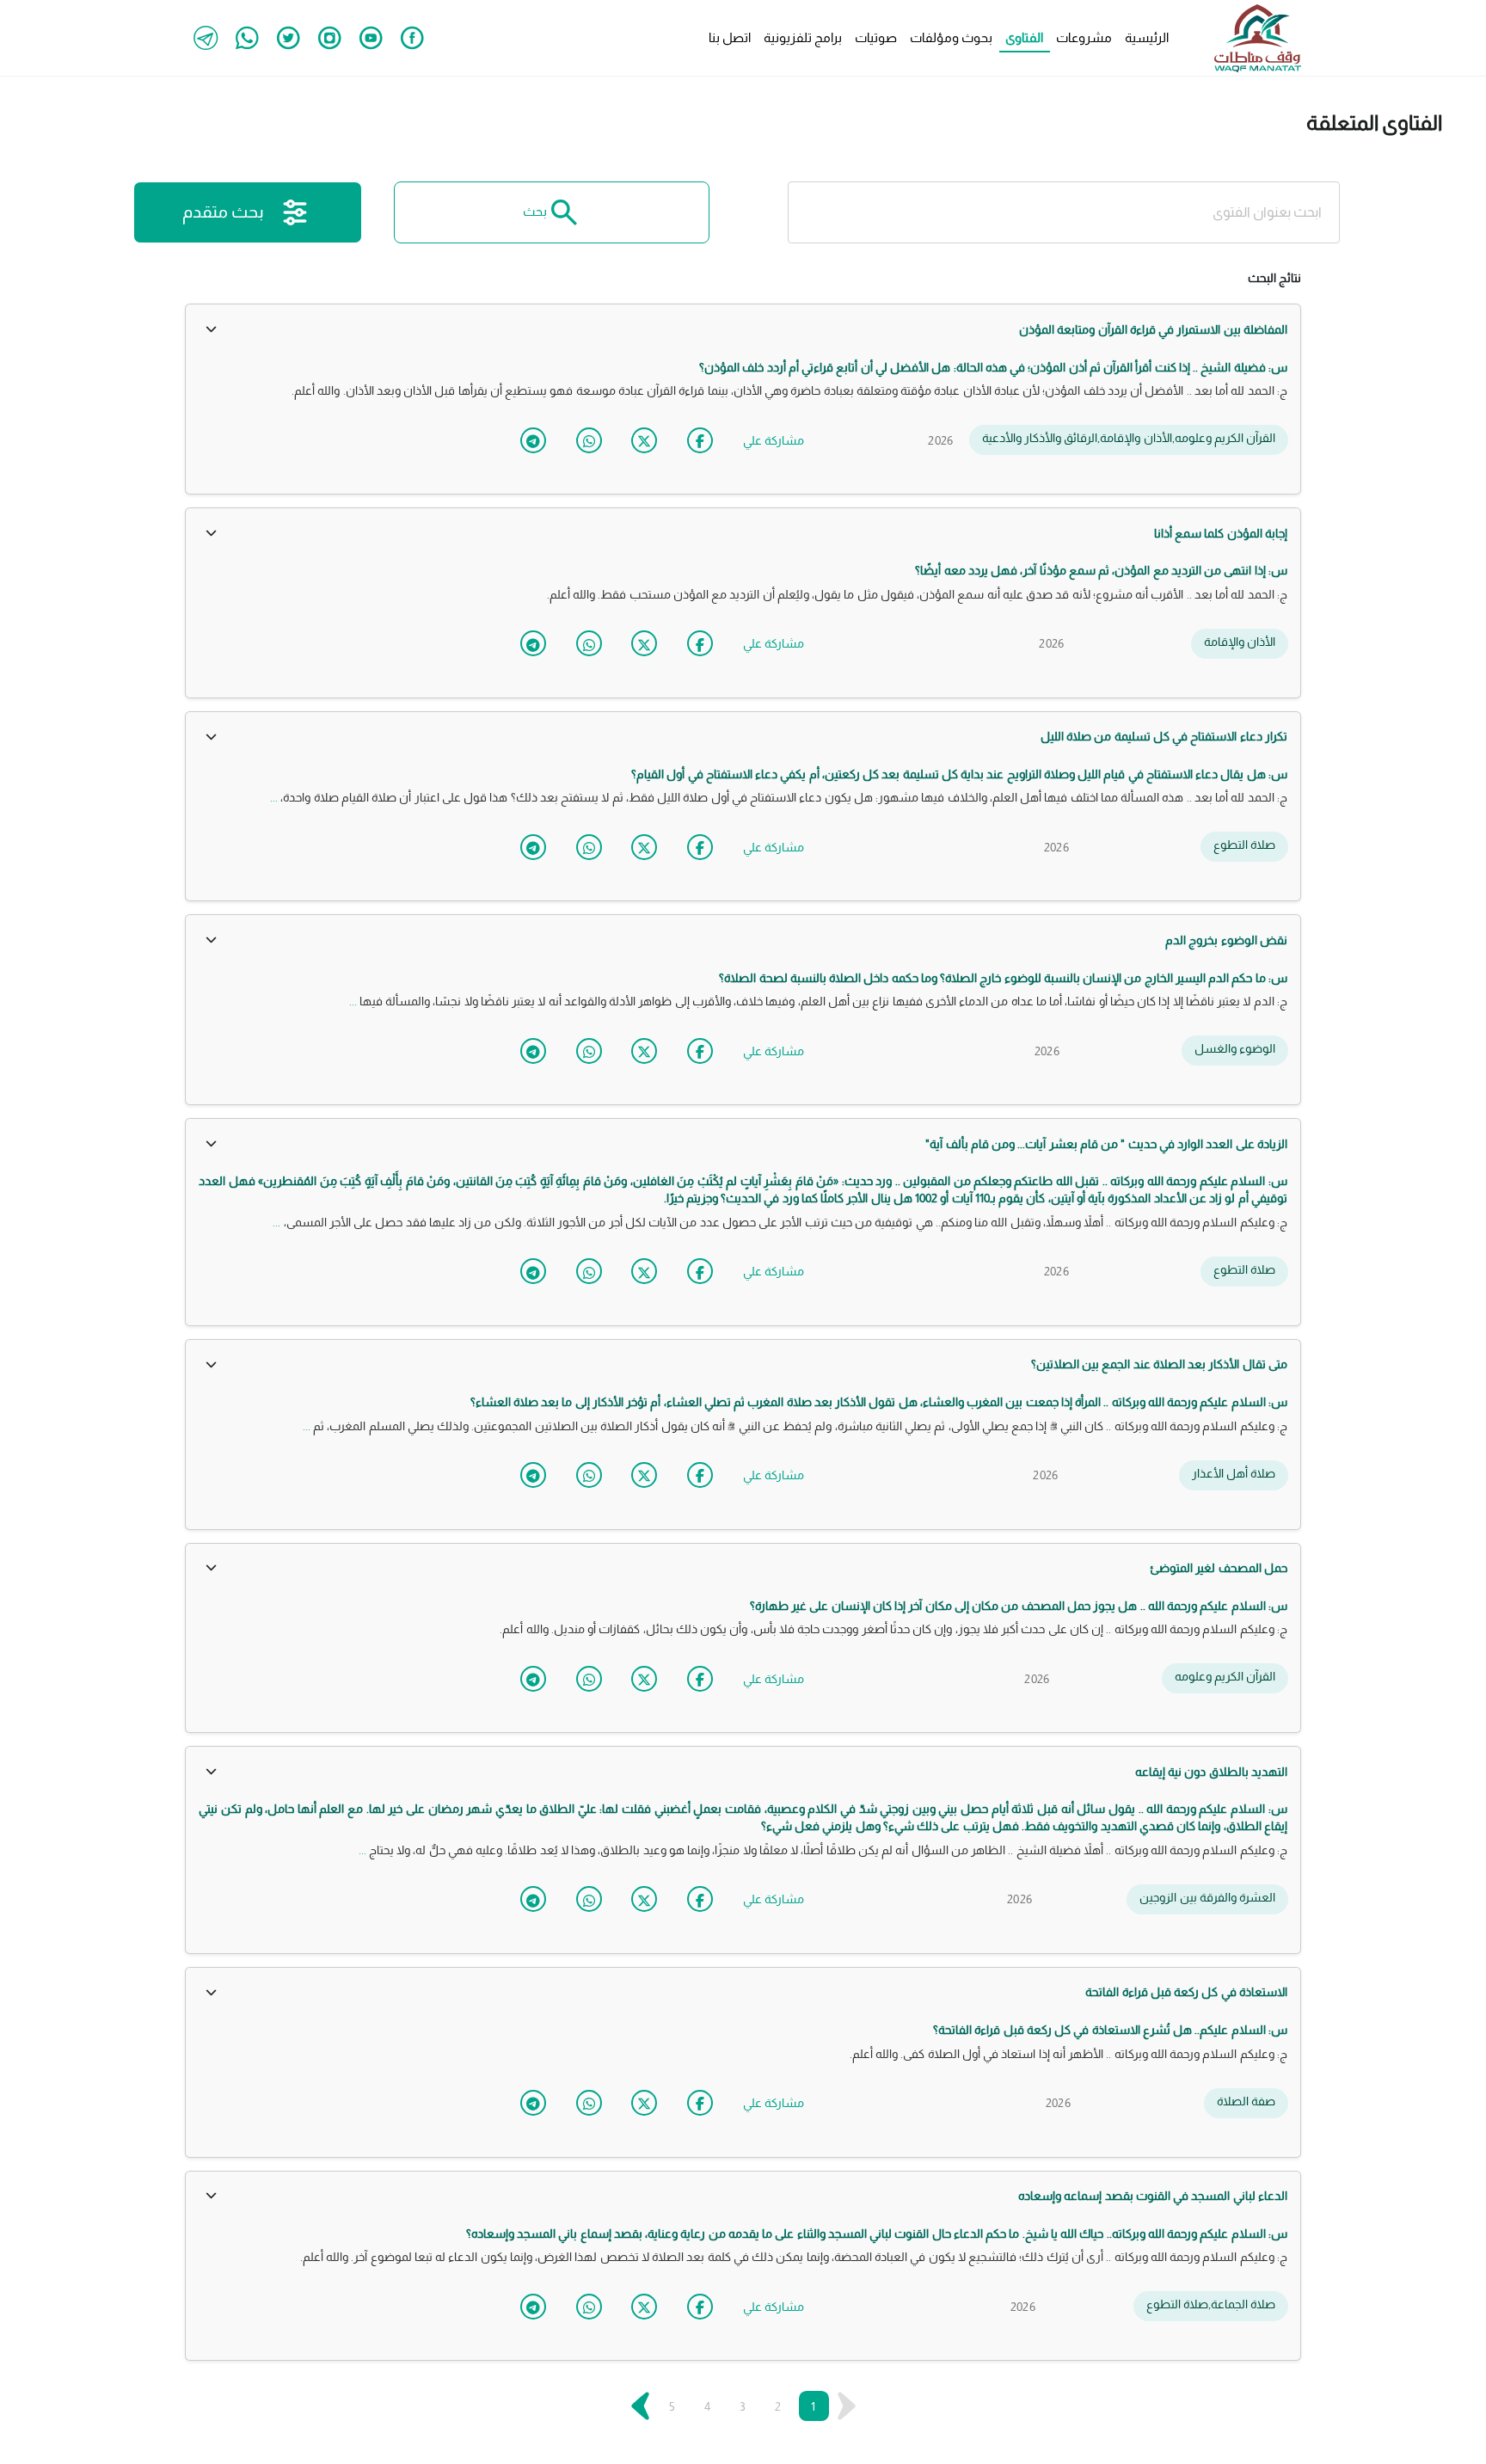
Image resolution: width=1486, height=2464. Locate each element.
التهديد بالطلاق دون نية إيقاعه (1211, 1772)
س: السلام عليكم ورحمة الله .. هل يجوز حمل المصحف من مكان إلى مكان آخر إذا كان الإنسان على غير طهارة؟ (1019, 1606)
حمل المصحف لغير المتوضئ (1219, 1568)
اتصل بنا (730, 37)
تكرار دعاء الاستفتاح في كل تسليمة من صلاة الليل (1164, 736)
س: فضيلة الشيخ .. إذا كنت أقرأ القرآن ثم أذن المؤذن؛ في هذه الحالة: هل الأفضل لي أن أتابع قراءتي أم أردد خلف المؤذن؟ (993, 367)
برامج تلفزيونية (803, 37)
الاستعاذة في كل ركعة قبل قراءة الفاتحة (1186, 1992)
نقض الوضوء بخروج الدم (1226, 940)
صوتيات (876, 37)
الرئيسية (1147, 37)
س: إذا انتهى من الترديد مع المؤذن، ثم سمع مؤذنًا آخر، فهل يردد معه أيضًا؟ (1101, 570)
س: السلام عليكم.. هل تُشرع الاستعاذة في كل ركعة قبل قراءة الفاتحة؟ (1110, 2030)
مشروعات (1084, 37)
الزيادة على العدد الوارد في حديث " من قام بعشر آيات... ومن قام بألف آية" (1106, 1144)
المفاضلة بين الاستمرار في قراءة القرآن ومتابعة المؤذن (1153, 329)
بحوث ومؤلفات (951, 37)
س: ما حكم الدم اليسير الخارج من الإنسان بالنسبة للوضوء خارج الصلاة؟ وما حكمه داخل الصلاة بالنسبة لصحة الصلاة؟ (1003, 978)
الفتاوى (1024, 37)
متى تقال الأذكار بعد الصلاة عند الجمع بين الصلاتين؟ (1159, 1364)
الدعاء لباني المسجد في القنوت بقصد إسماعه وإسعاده (1153, 2196)
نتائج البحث (1274, 278)
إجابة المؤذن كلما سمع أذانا (1221, 533)
